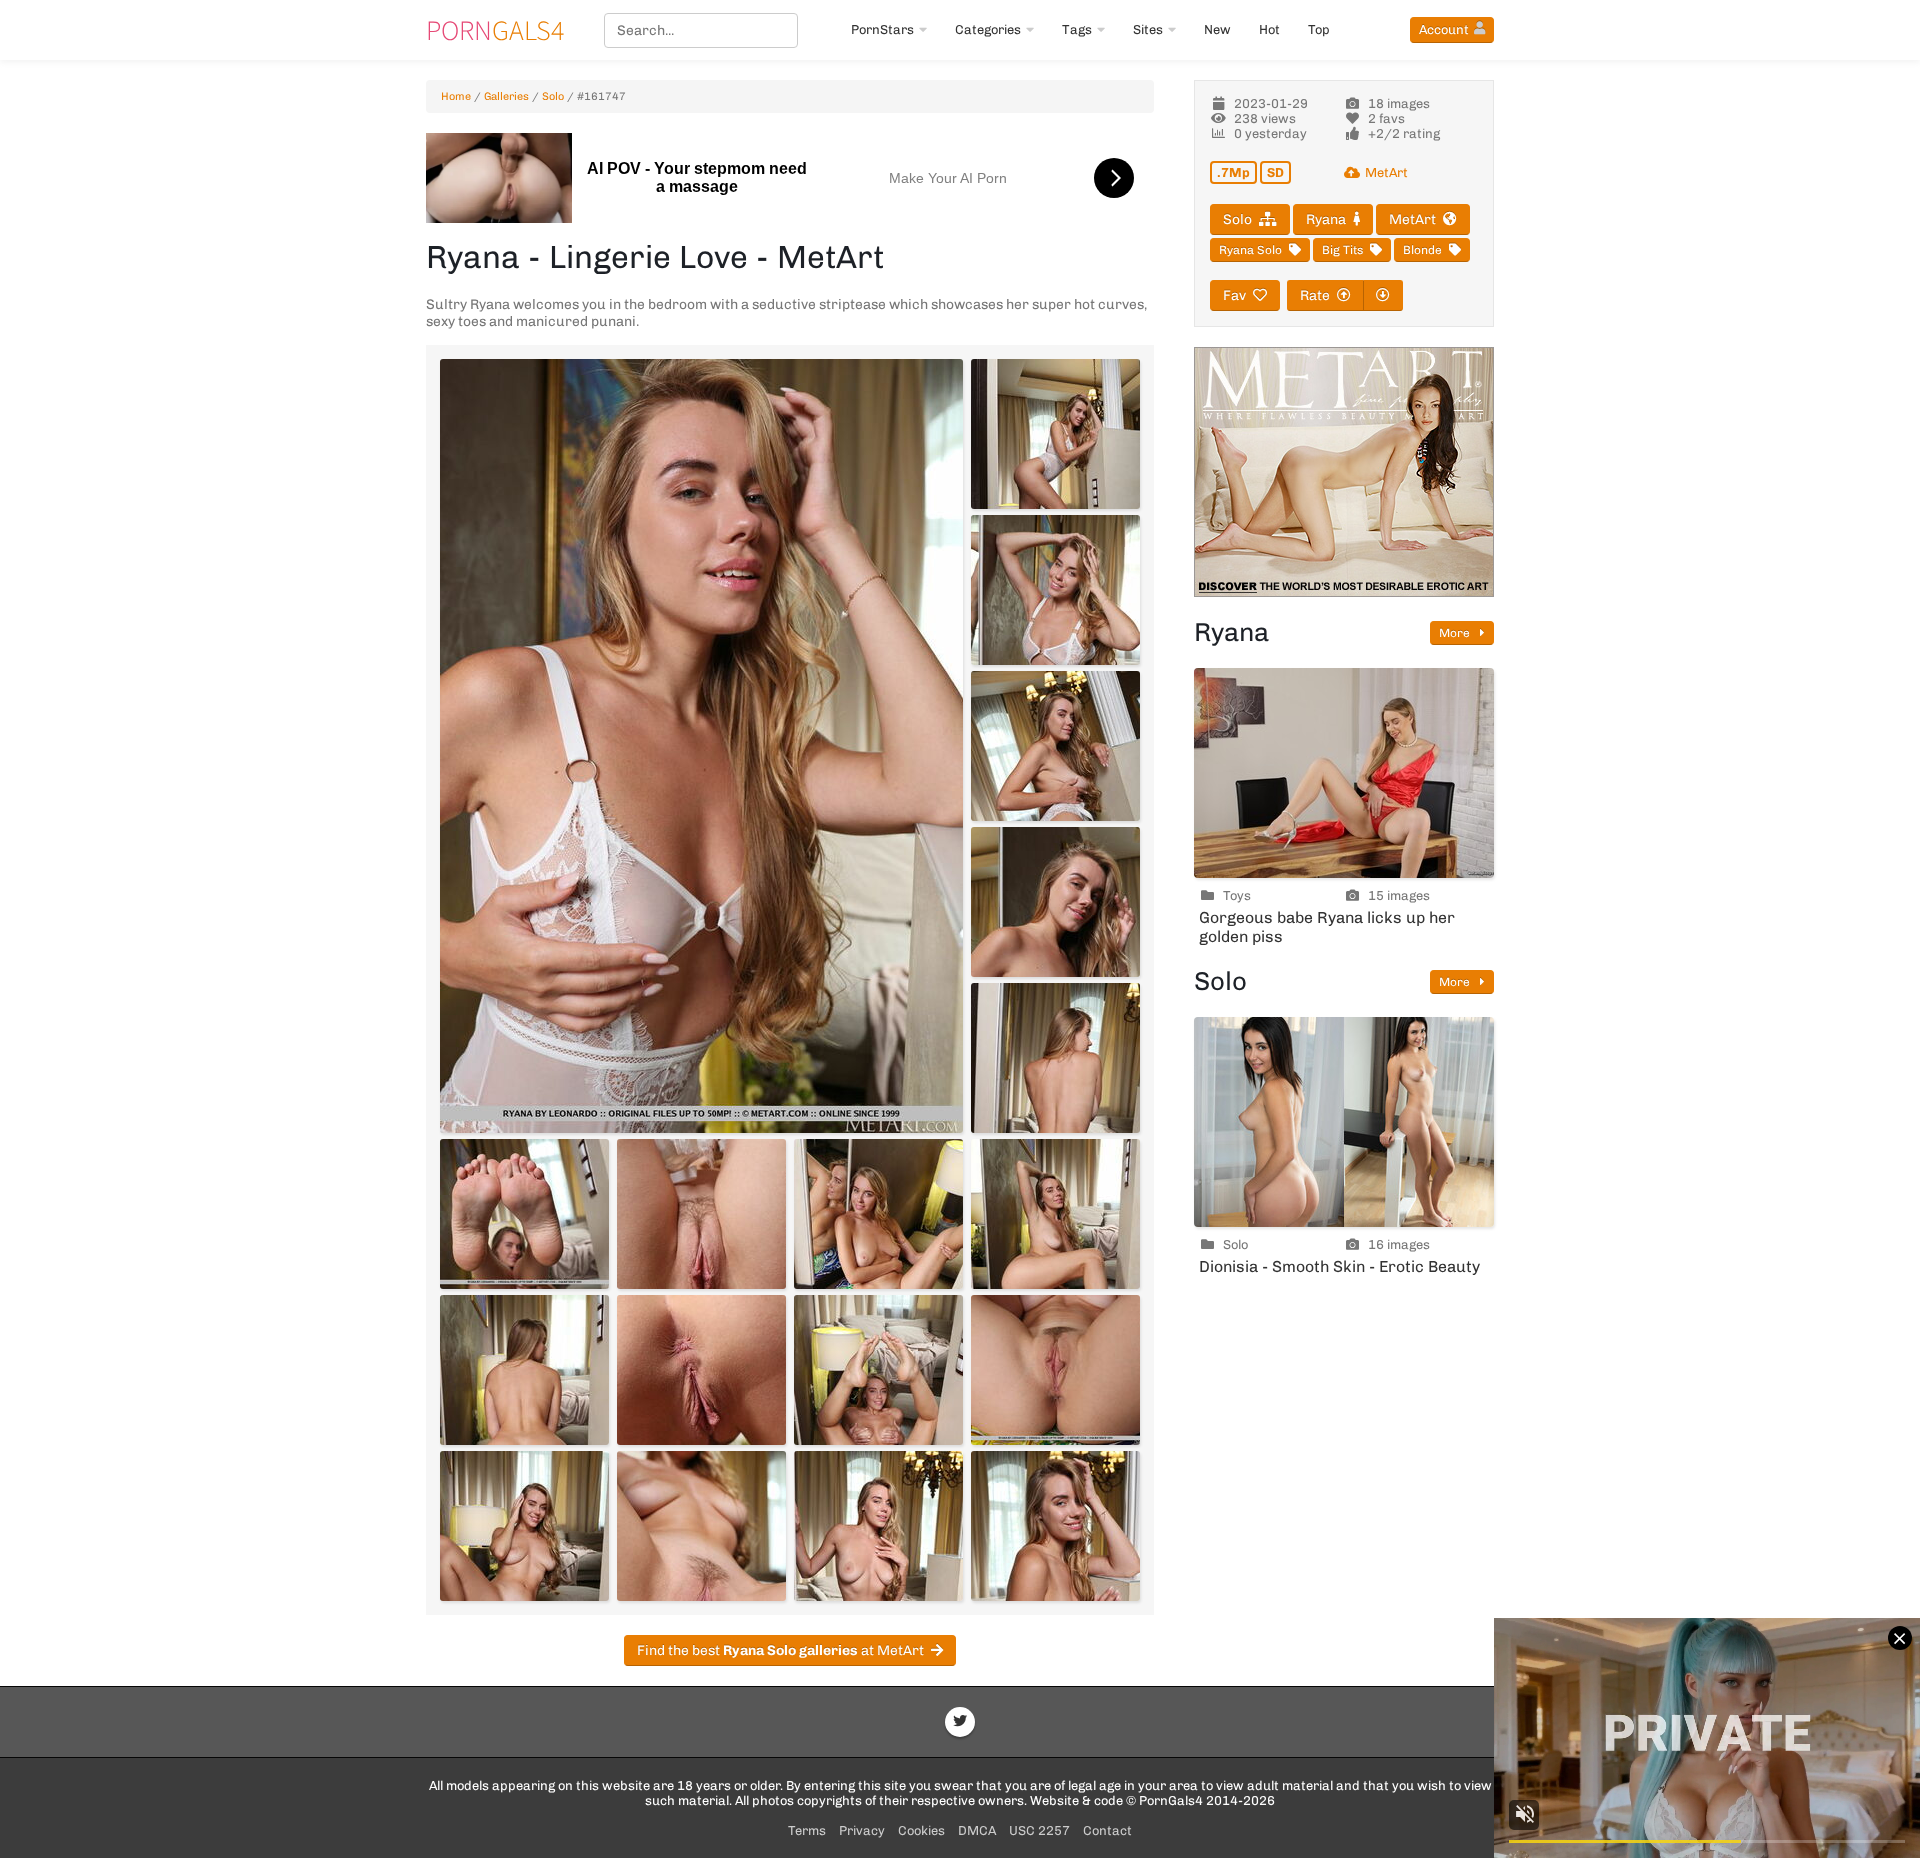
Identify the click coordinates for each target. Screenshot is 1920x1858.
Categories (988, 29)
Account (1444, 29)
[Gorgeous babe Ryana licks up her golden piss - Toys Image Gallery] (1344, 773)
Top (1319, 29)
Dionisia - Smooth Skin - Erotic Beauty (1339, 1266)
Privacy (862, 1830)
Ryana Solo (1250, 250)
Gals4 (495, 30)
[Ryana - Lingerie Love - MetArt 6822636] (1055, 590)
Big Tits (1342, 250)
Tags (1077, 29)
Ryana (1326, 219)
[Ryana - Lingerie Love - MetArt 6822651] (1055, 1526)
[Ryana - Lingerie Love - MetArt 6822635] (1055, 434)
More (1456, 633)
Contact (1107, 1830)
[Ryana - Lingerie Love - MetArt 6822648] (524, 1526)
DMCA (977, 1830)
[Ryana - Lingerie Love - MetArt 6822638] (1055, 902)
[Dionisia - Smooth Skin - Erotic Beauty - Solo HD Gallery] (1344, 1122)
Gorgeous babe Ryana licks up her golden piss (1327, 927)
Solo (553, 96)
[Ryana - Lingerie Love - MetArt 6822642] (878, 1214)
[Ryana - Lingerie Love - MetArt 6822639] (1055, 1058)
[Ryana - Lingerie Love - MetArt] (701, 746)
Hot (1269, 29)
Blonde (1422, 250)
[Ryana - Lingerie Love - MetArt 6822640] (524, 1214)
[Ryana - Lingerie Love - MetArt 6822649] (701, 1526)
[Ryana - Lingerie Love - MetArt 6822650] (878, 1526)
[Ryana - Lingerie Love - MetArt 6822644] (524, 1370)
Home (456, 96)
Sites (1148, 29)
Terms (807, 1830)
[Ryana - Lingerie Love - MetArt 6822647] (1055, 1370)
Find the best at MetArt (780, 1650)
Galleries (506, 96)
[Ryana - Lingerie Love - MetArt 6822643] (1055, 1214)
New (1217, 29)
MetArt (1386, 172)
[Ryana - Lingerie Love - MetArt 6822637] (1055, 746)
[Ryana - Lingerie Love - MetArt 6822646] (878, 1370)
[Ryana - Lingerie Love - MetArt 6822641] (701, 1214)
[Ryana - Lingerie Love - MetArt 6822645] (701, 1370)
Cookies (921, 1830)
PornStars (882, 29)
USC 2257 (1039, 1830)
